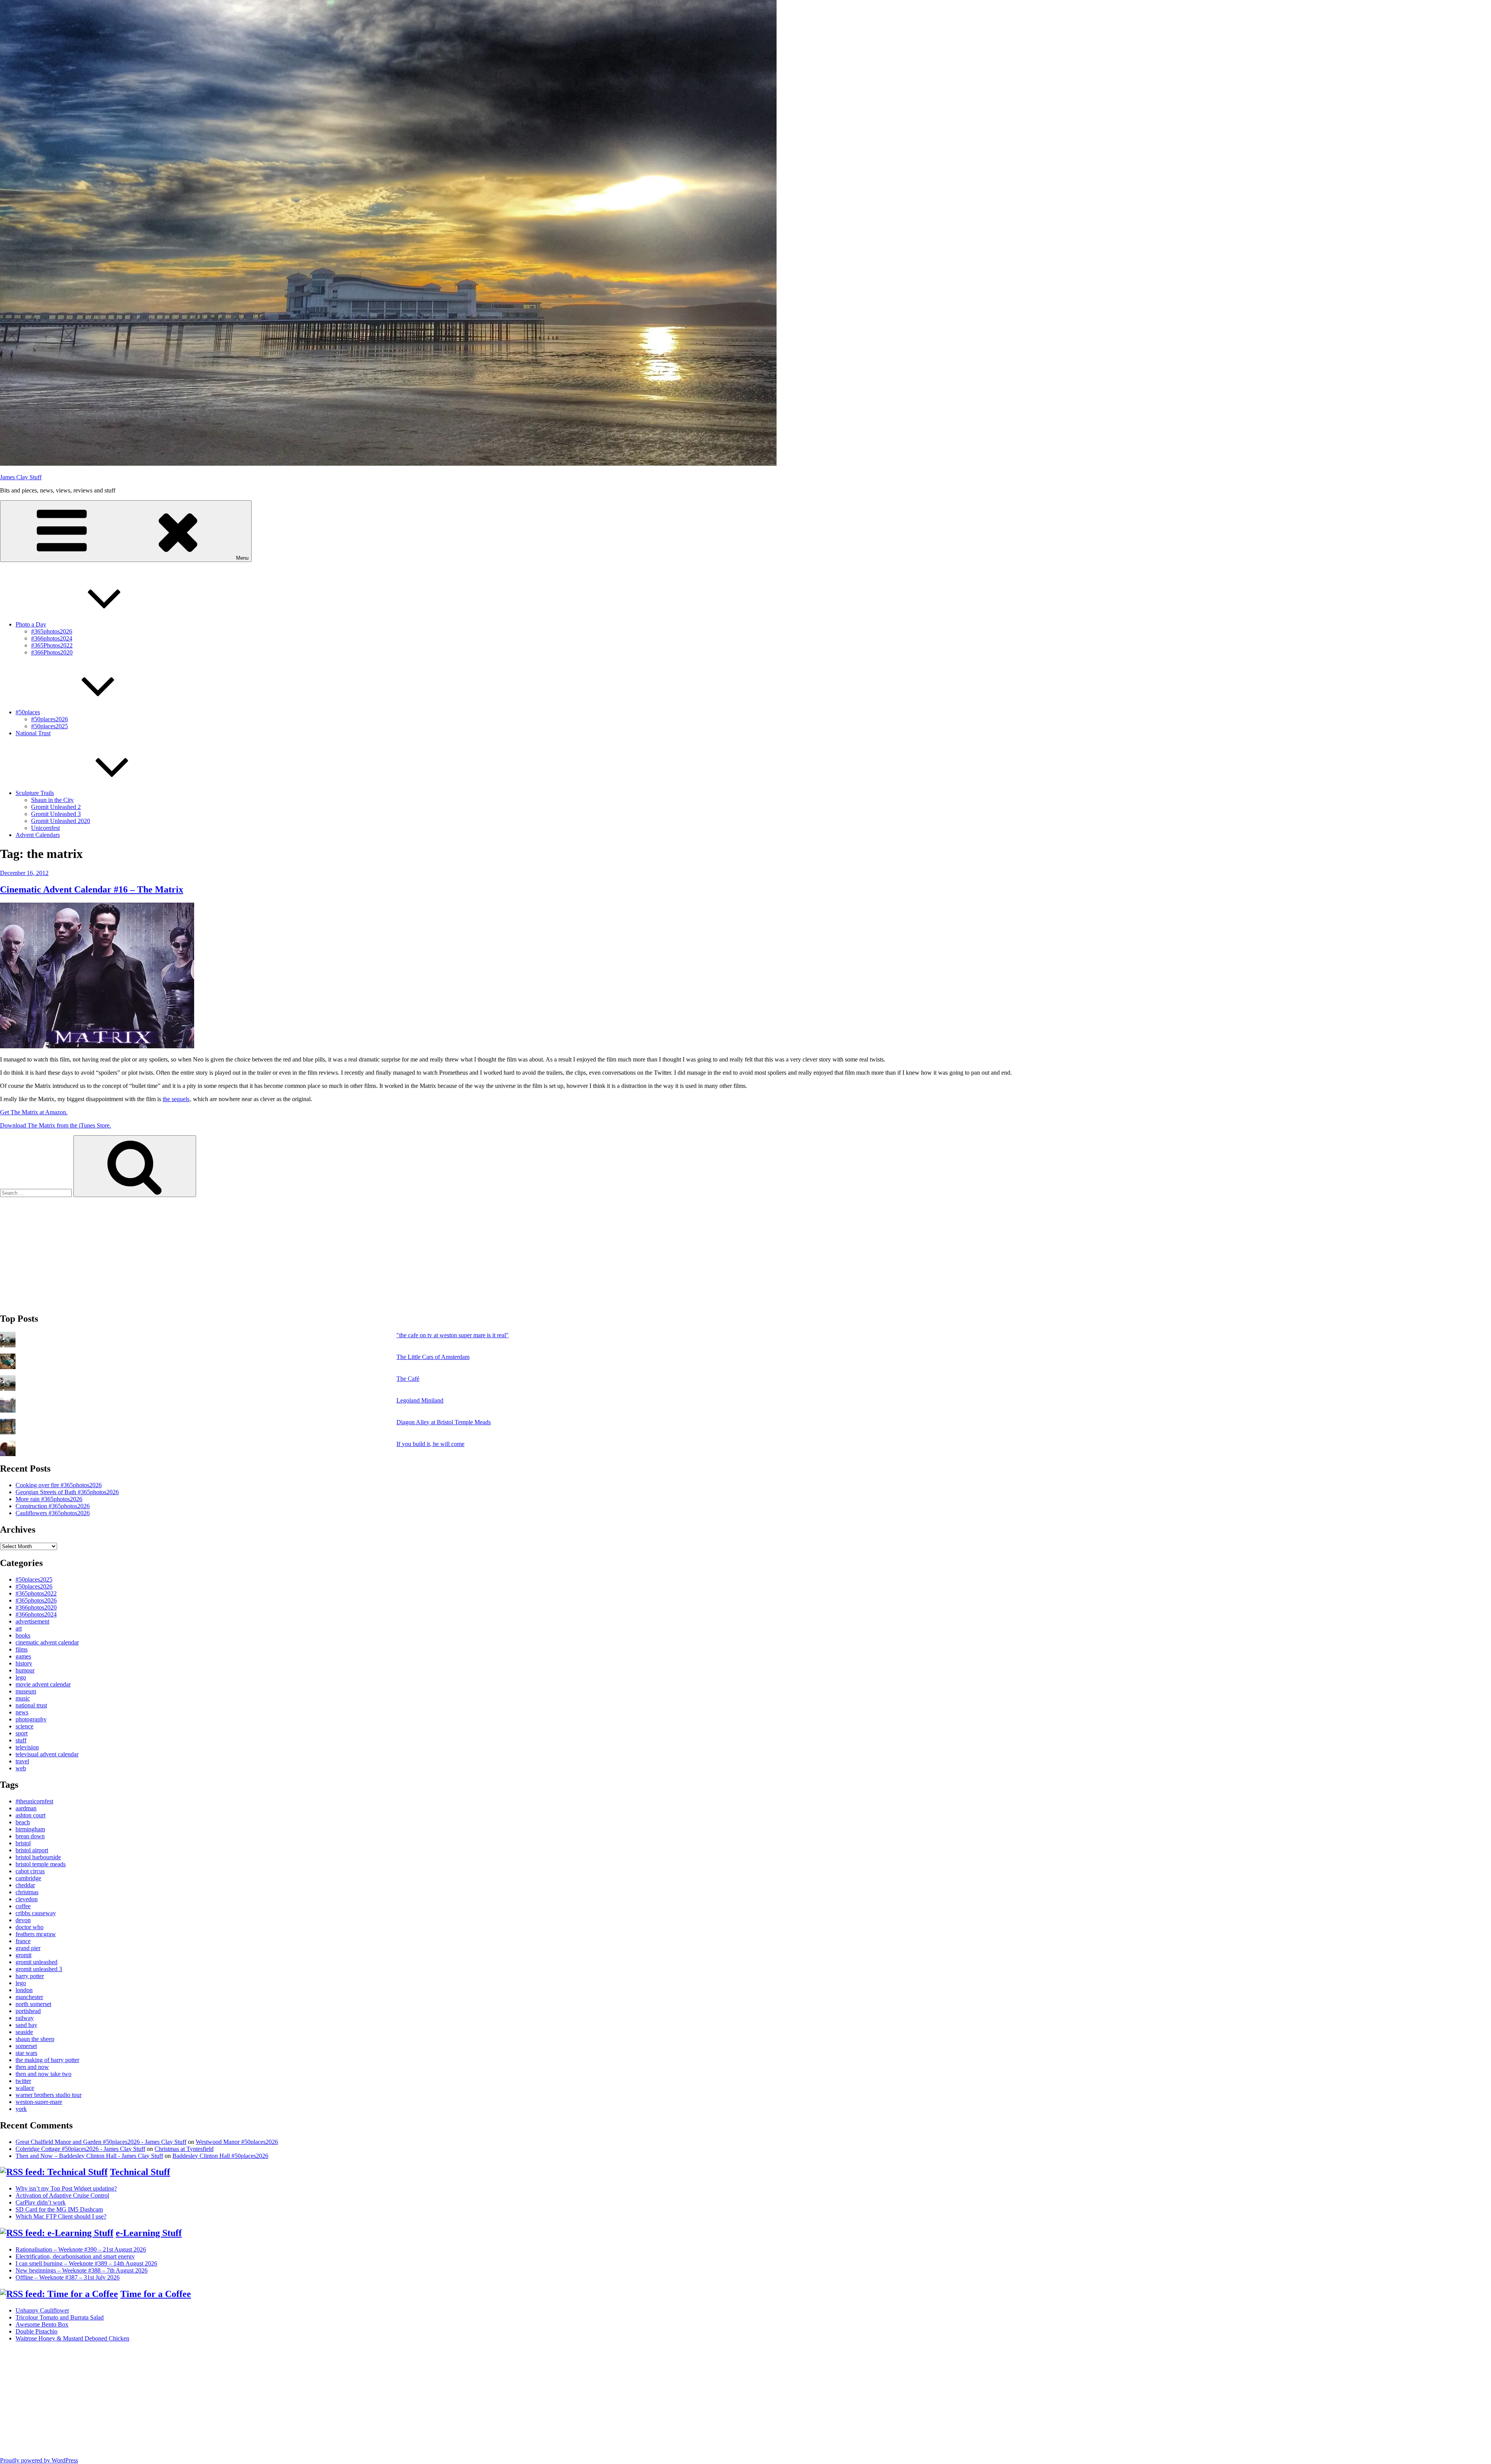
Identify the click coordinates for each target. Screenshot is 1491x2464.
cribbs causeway (36, 1913)
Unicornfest (45, 828)
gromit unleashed (36, 1962)
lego (21, 1677)
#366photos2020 (36, 1607)
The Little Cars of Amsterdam (433, 1357)
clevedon (27, 1899)
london (24, 1990)
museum (26, 1691)
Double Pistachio (36, 2331)
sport (22, 1733)
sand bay (26, 2025)
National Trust (33, 733)
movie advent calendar (43, 1684)
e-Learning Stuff (149, 2233)
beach (23, 1822)
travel (22, 1761)
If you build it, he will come (430, 1444)
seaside (24, 2032)
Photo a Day (31, 624)
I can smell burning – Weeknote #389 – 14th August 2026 (86, 2263)
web (21, 1768)
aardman (26, 1808)
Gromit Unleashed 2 (56, 807)
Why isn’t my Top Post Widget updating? (66, 2188)
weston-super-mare (39, 2102)
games (23, 1656)
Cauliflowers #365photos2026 (53, 1513)
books (23, 1635)
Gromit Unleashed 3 (56, 814)
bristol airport (32, 1850)
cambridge (28, 1878)
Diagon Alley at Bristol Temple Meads (444, 1422)
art (19, 1628)
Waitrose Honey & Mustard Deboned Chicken (72, 2338)
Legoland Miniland (420, 1400)
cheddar (25, 1885)
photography (31, 1719)
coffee (23, 1906)
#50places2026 (50, 719)
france (23, 1941)
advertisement (32, 1621)
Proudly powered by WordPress (39, 2460)
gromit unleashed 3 (39, 1969)
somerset (26, 2046)
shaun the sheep (35, 2039)
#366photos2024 (52, 638)
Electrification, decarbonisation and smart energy (75, 2256)
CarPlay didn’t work (41, 2202)
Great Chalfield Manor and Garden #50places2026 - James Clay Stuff (101, 2142)
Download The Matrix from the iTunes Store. (56, 1125)
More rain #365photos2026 (49, 1499)
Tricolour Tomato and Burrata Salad (60, 2317)
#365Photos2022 (52, 645)
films (22, 1649)
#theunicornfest (34, 1801)
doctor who (30, 1927)
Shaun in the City (52, 800)
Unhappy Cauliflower (42, 2310)
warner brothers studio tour (49, 2095)
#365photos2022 (36, 1593)
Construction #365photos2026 (53, 1506)
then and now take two (43, 2074)
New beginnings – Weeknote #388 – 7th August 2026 (82, 2270)
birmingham (30, 1829)
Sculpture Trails (35, 793)
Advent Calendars (38, 835)
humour (25, 1670)
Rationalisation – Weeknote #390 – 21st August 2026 (81, 2249)
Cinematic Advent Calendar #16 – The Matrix (92, 889)
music (23, 1698)
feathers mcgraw (36, 1934)
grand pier (28, 1948)
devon (23, 1920)
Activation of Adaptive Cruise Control (62, 2195)
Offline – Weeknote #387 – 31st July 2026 (68, 2277)
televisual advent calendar (47, 1754)
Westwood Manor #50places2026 (237, 2142)
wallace (25, 2088)
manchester (29, 1997)
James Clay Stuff (21, 477)
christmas (27, 1892)
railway (25, 2018)
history (24, 1663)
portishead (28, 2011)
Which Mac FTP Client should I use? (61, 2216)
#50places (28, 712)
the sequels (176, 1099)
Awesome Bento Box (42, 2324)
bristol (23, 1843)
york (21, 2109)
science (24, 1726)
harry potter (30, 1976)
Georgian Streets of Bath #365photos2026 (67, 1492)
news (22, 1712)
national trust (31, 1705)
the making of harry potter (47, 2060)
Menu (242, 558)
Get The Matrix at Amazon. (34, 1112)
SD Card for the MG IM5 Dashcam (59, 2209)
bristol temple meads (41, 1864)
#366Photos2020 (52, 652)
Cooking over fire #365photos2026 (59, 1485)
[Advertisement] (233, 1251)
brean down (30, 1836)
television (27, 1747)
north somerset (33, 2004)
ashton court (30, 1815)
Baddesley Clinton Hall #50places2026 (220, 2156)
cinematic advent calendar (47, 1642)
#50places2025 (50, 726)
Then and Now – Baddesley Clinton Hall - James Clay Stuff (89, 2156)
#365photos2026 (52, 631)
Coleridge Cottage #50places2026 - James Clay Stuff (80, 2149)
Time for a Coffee (156, 2294)
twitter (23, 2081)
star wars (26, 2053)
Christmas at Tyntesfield (184, 2149)
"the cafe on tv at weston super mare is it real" (453, 1335)
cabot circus (30, 1871)
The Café (408, 1379)
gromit (23, 1955)
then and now (32, 2067)
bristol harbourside (38, 1857)
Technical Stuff (140, 2172)
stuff (21, 1740)
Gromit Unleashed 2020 (61, 821)
